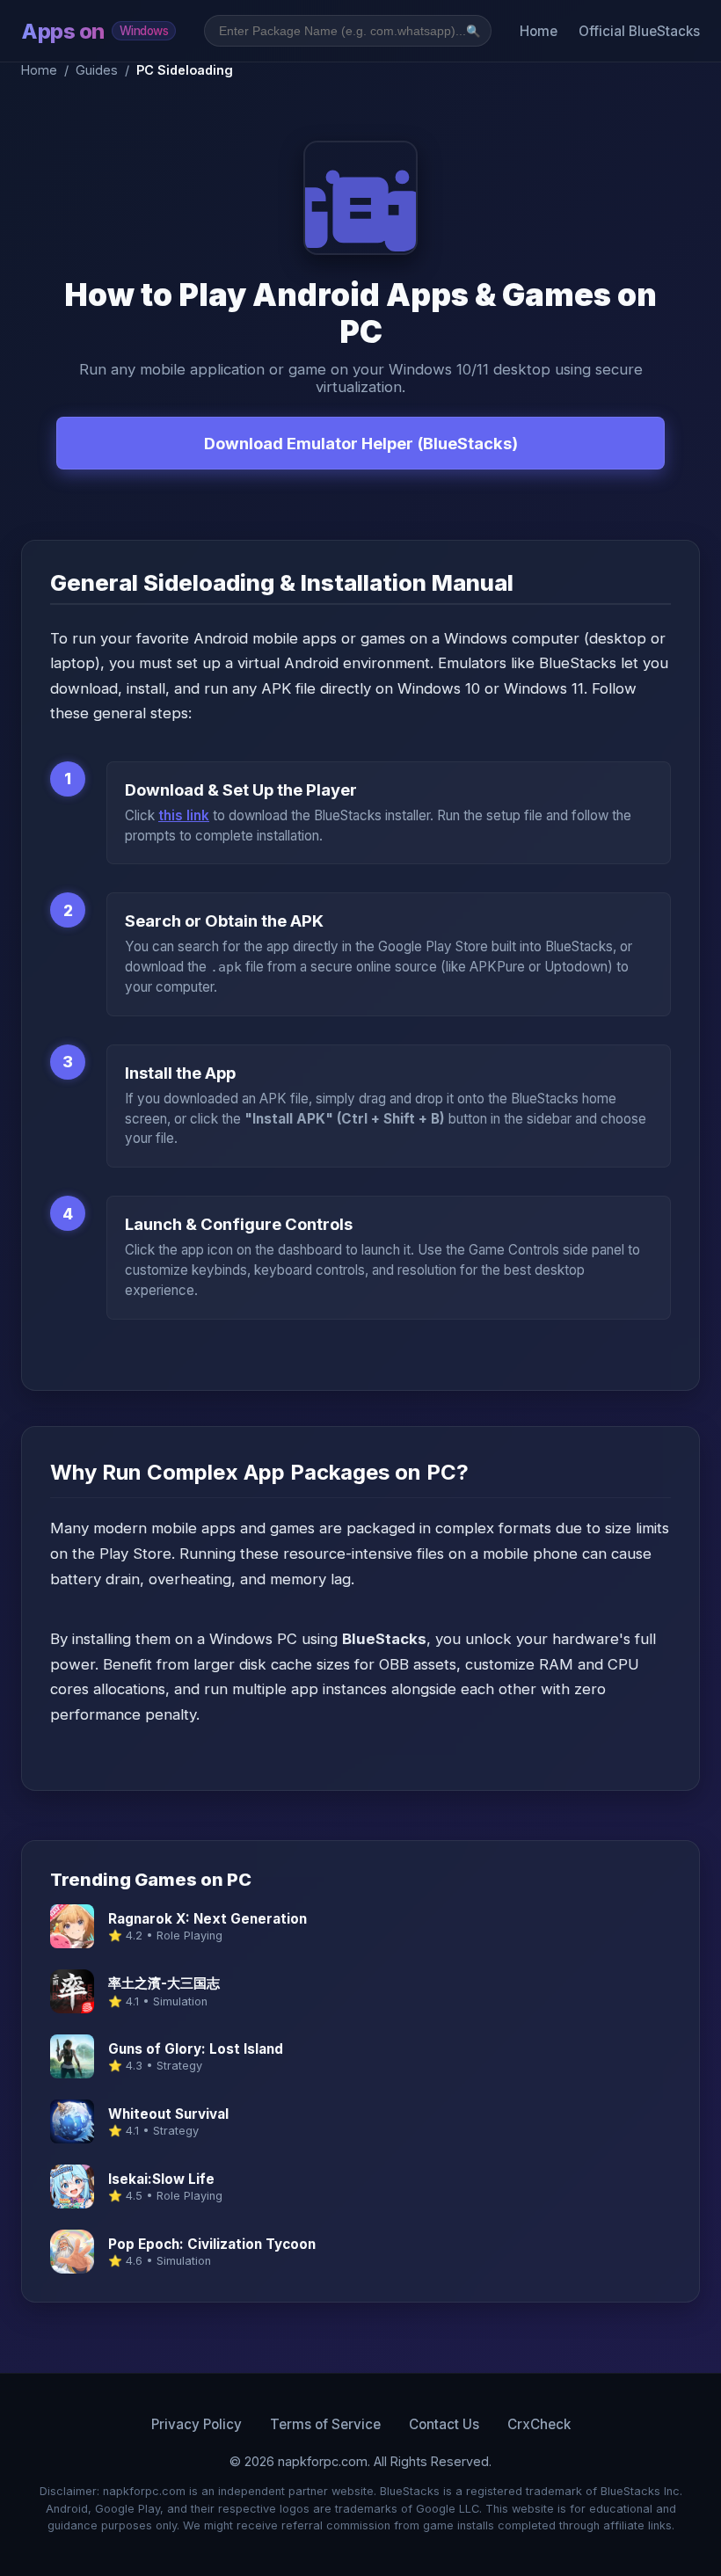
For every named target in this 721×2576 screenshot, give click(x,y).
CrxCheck (539, 2424)
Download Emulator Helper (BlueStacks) (361, 443)
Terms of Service (325, 2424)
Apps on (95, 31)
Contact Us (444, 2424)
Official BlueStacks (639, 31)
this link (184, 815)
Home (539, 31)
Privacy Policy (197, 2424)
